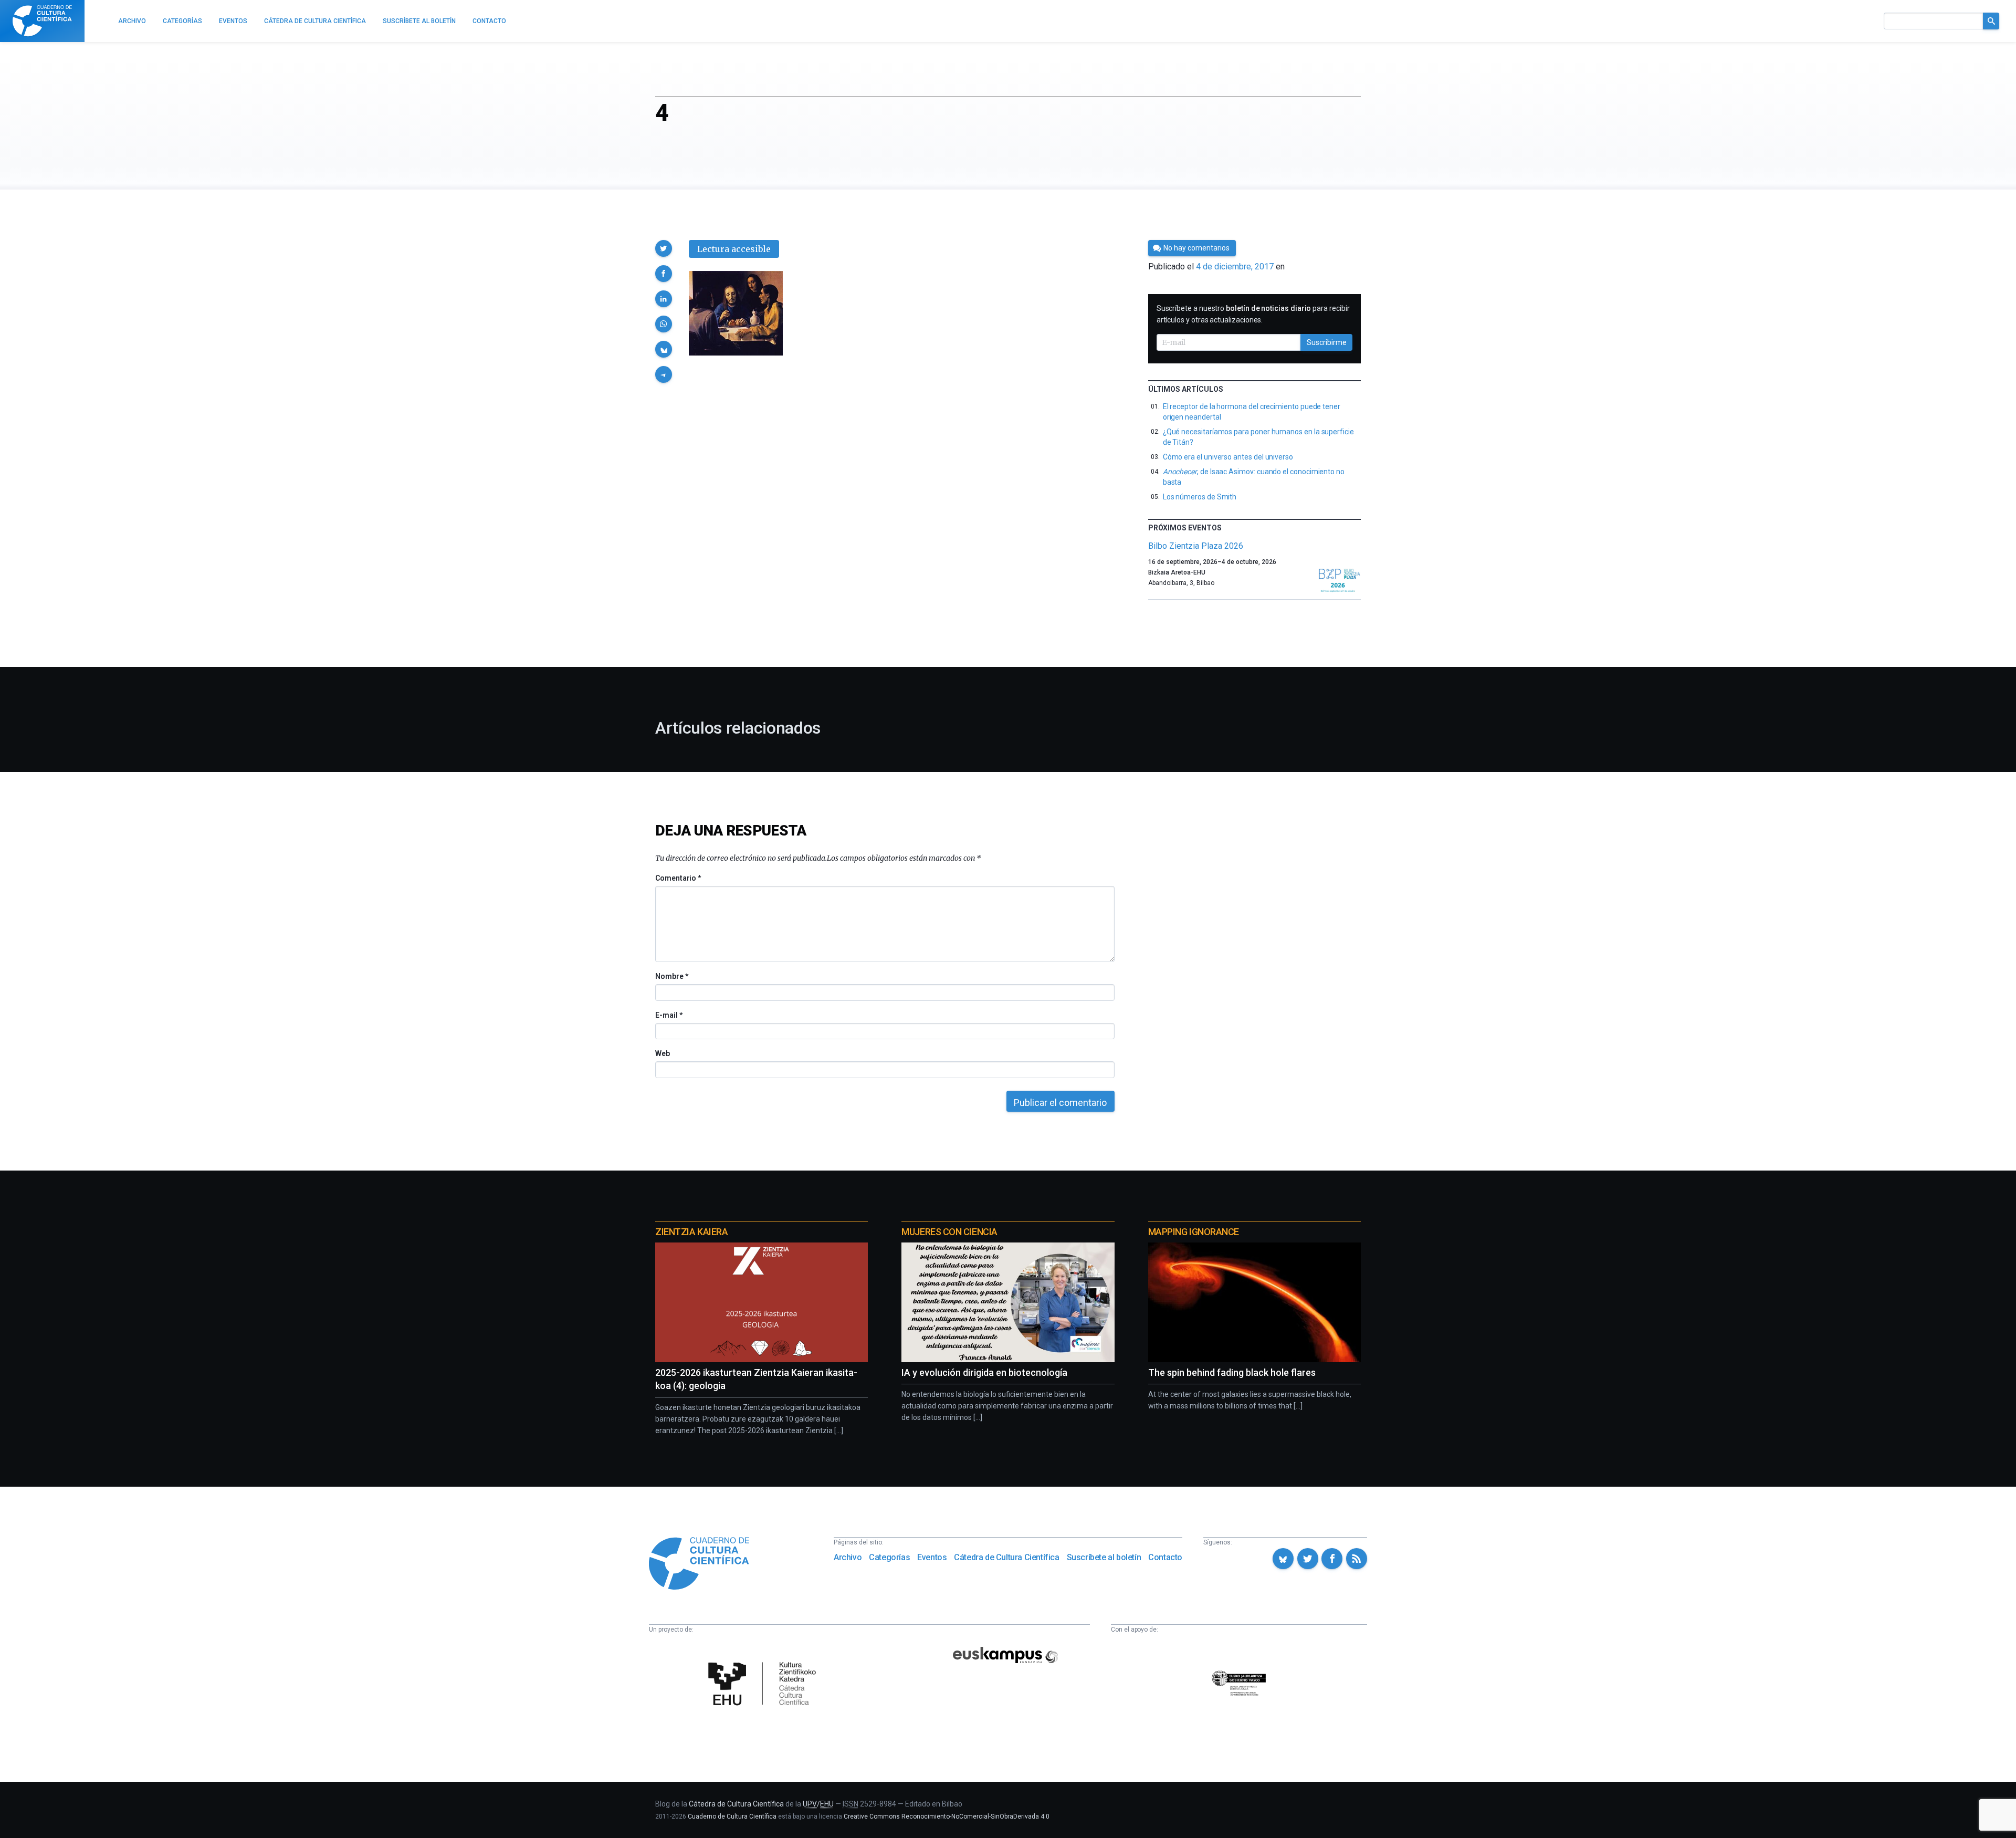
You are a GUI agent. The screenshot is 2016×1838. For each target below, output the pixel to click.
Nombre (671, 976)
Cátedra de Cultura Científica (1006, 1557)
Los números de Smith (1200, 497)
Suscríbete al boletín (1104, 1557)
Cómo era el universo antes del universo (1228, 457)
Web (663, 1053)
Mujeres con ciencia (949, 1232)
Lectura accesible (734, 249)
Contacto (1165, 1557)
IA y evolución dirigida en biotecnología (984, 1372)
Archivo (848, 1557)
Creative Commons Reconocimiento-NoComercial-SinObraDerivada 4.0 (947, 1816)
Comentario (678, 878)
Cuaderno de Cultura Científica (732, 1816)
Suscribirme (1327, 342)
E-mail (669, 1015)
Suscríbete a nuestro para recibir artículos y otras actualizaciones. (1253, 314)
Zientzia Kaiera (691, 1232)
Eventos (932, 1557)
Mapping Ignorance (1194, 1232)
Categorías (889, 1557)
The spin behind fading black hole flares (1232, 1372)
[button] (664, 248)
